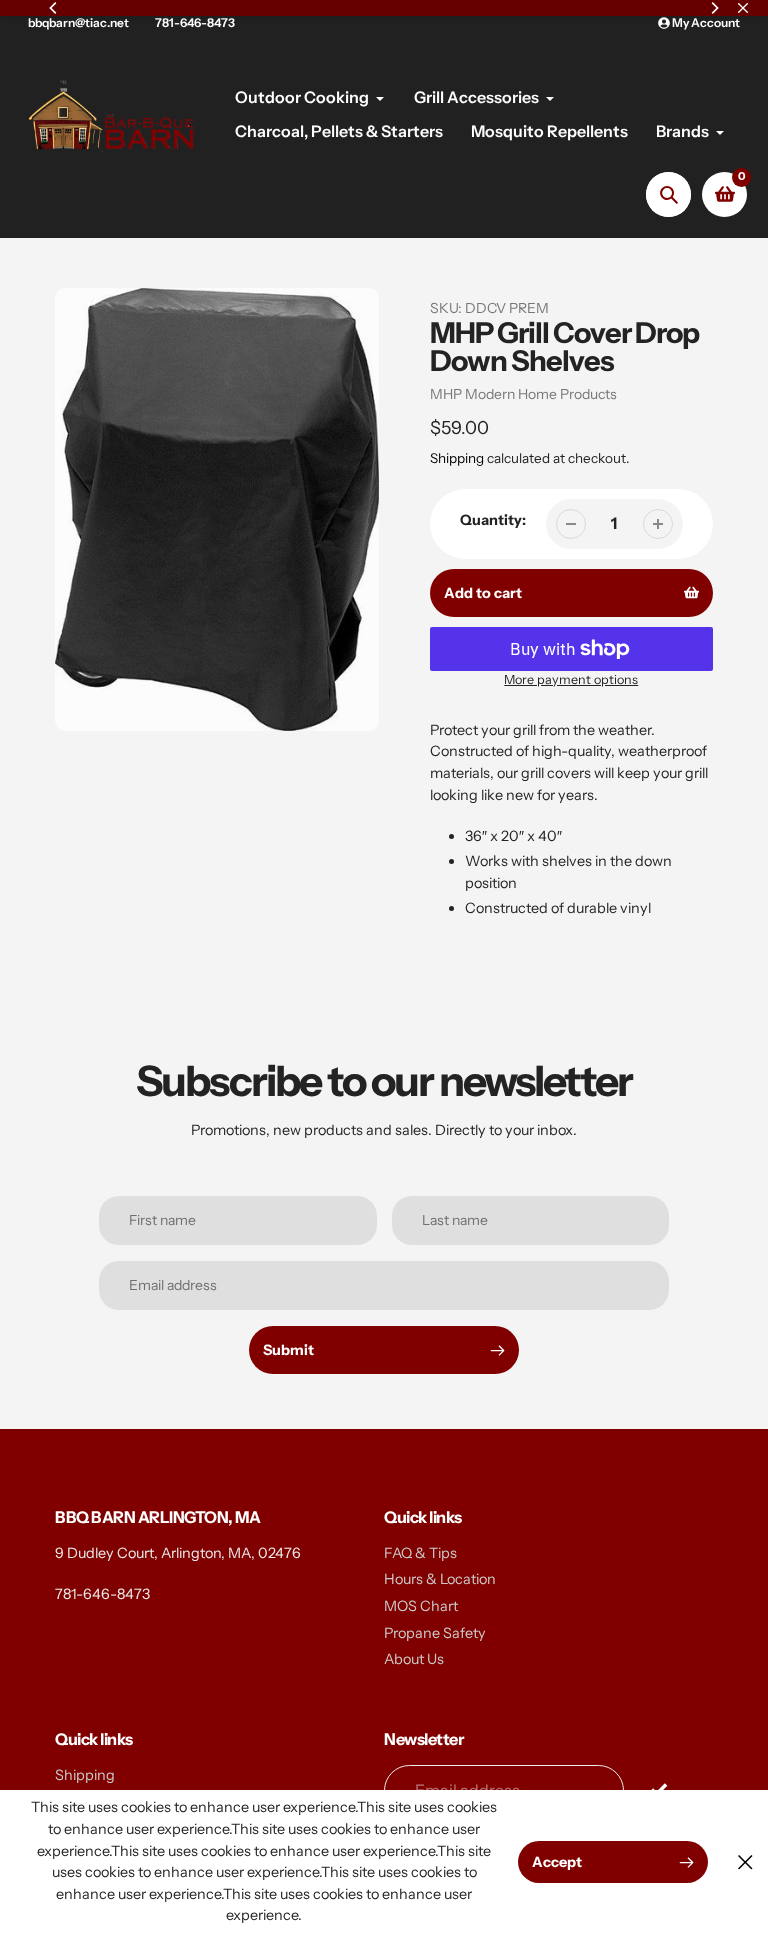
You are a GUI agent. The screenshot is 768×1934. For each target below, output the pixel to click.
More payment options (571, 679)
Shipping (457, 458)
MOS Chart (421, 1606)
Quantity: (493, 520)
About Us (414, 1659)
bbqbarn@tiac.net (78, 22)
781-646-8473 (195, 22)
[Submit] (658, 1789)
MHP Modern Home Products (523, 394)
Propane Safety (435, 1633)
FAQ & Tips (420, 1553)
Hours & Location (440, 1579)
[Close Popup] (745, 1862)
